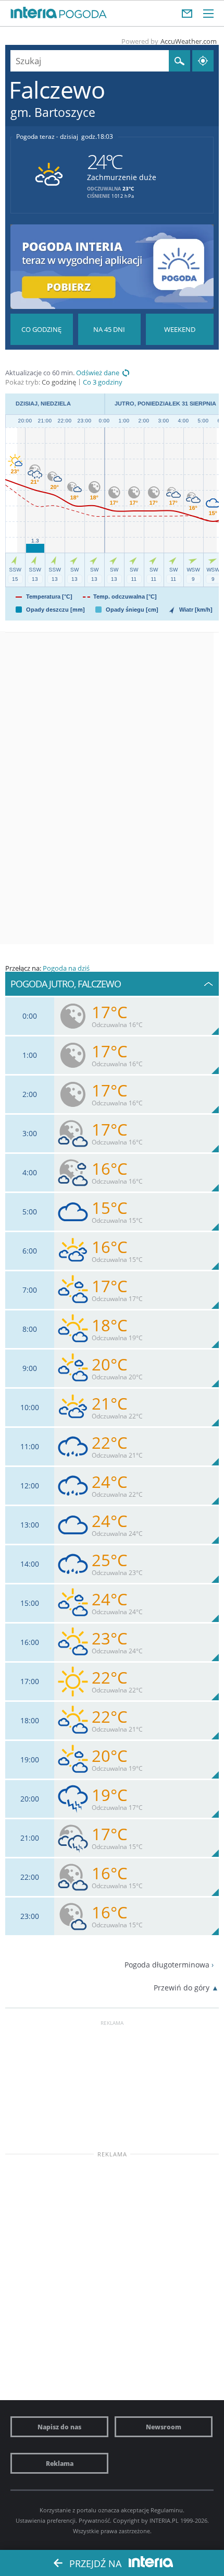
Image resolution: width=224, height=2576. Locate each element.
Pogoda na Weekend (180, 329)
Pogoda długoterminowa (167, 1965)
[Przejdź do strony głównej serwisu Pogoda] (83, 15)
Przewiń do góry (182, 1988)
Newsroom (164, 2427)
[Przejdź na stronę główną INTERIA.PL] (34, 13)
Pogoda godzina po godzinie (42, 329)
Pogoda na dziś (66, 968)
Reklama (60, 2463)
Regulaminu (167, 2510)
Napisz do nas (59, 2427)
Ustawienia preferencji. (46, 2520)
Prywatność (94, 2520)
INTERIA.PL (164, 2520)
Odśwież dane (98, 373)
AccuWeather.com (189, 41)
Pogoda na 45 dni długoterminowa (109, 329)
